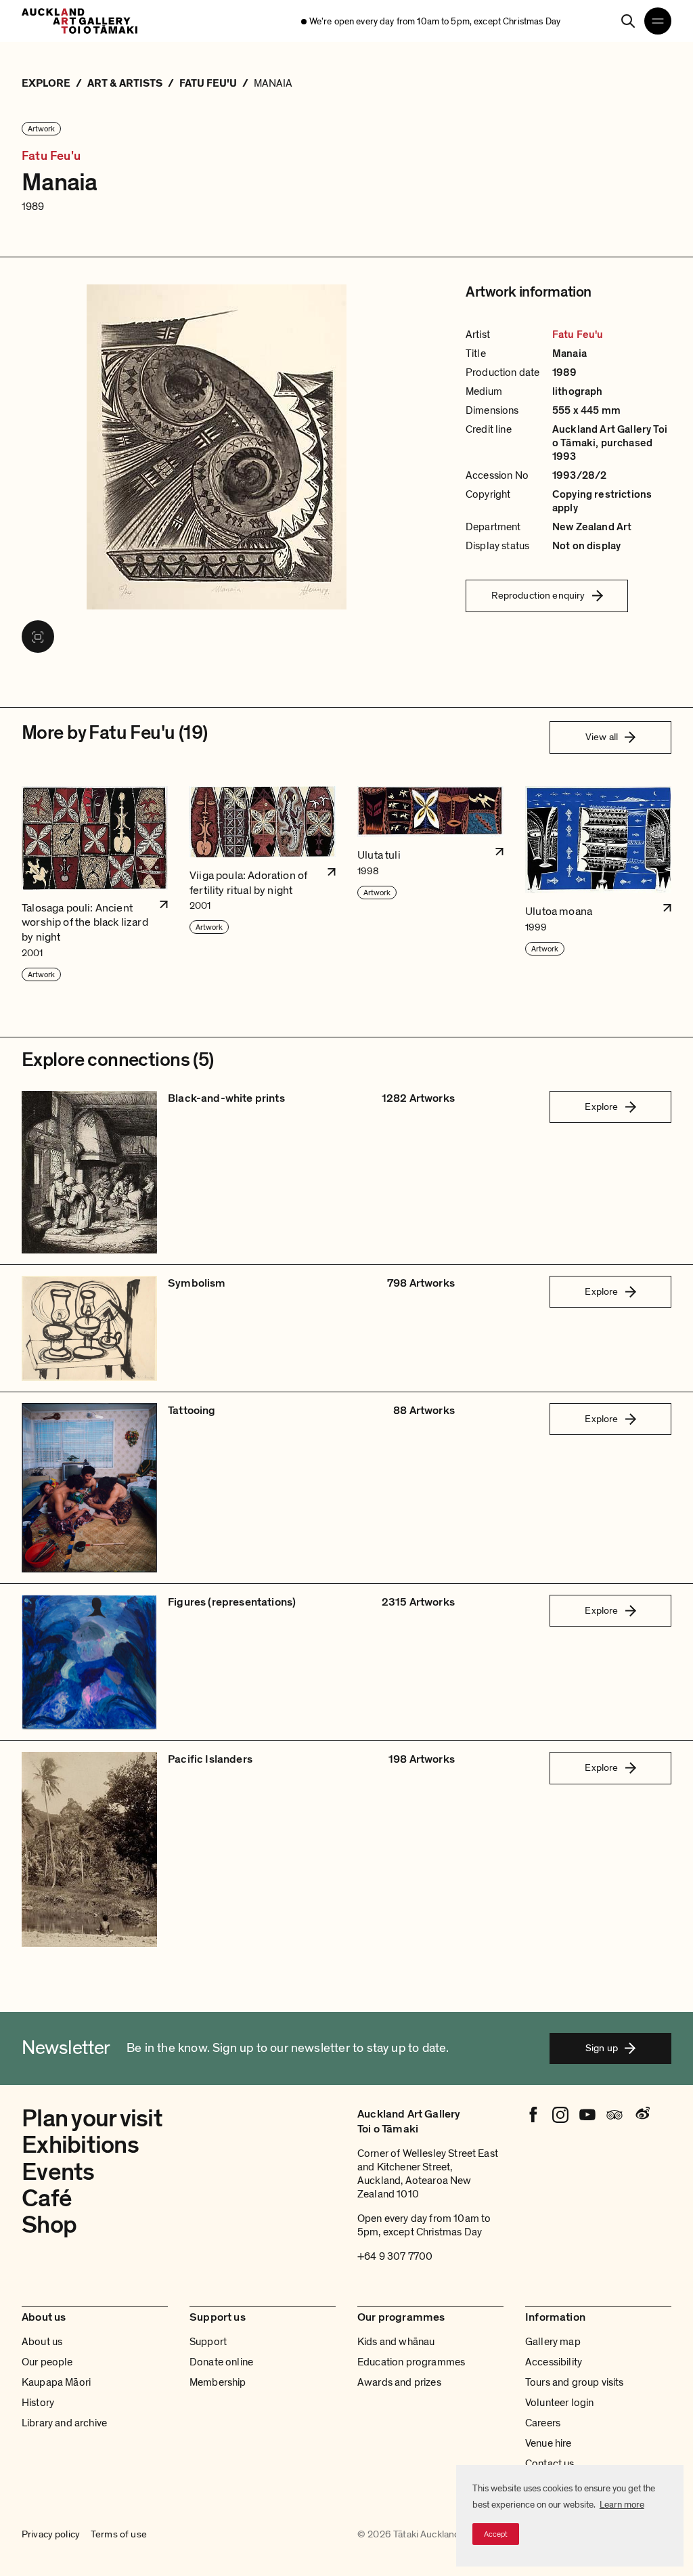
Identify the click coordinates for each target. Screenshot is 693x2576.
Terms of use (119, 2535)
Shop (49, 2225)
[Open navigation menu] (658, 21)
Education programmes (411, 2362)
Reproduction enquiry (538, 595)
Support (208, 2342)
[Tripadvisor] (614, 2115)
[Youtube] (587, 2115)
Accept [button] (496, 2534)
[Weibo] (642, 2115)
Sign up (602, 2048)
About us (42, 2342)
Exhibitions (80, 2145)
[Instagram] (560, 2115)
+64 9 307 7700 (395, 2256)
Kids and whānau (396, 2342)
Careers (543, 2423)
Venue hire (549, 2443)
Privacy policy (51, 2535)
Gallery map (553, 2342)
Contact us (550, 2464)
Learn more (622, 2505)
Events (58, 2172)
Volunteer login (559, 2403)
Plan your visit (92, 2119)
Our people (47, 2362)
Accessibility (554, 2362)
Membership (218, 2382)
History (38, 2403)
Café (47, 2198)
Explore (601, 1107)
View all (602, 737)
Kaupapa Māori (56, 2382)
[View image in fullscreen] (38, 637)
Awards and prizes (399, 2382)
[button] (95, 884)
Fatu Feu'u (51, 156)
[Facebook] (533, 2115)
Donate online (221, 2362)
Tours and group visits (575, 2382)
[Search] (628, 21)
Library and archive (64, 2423)
